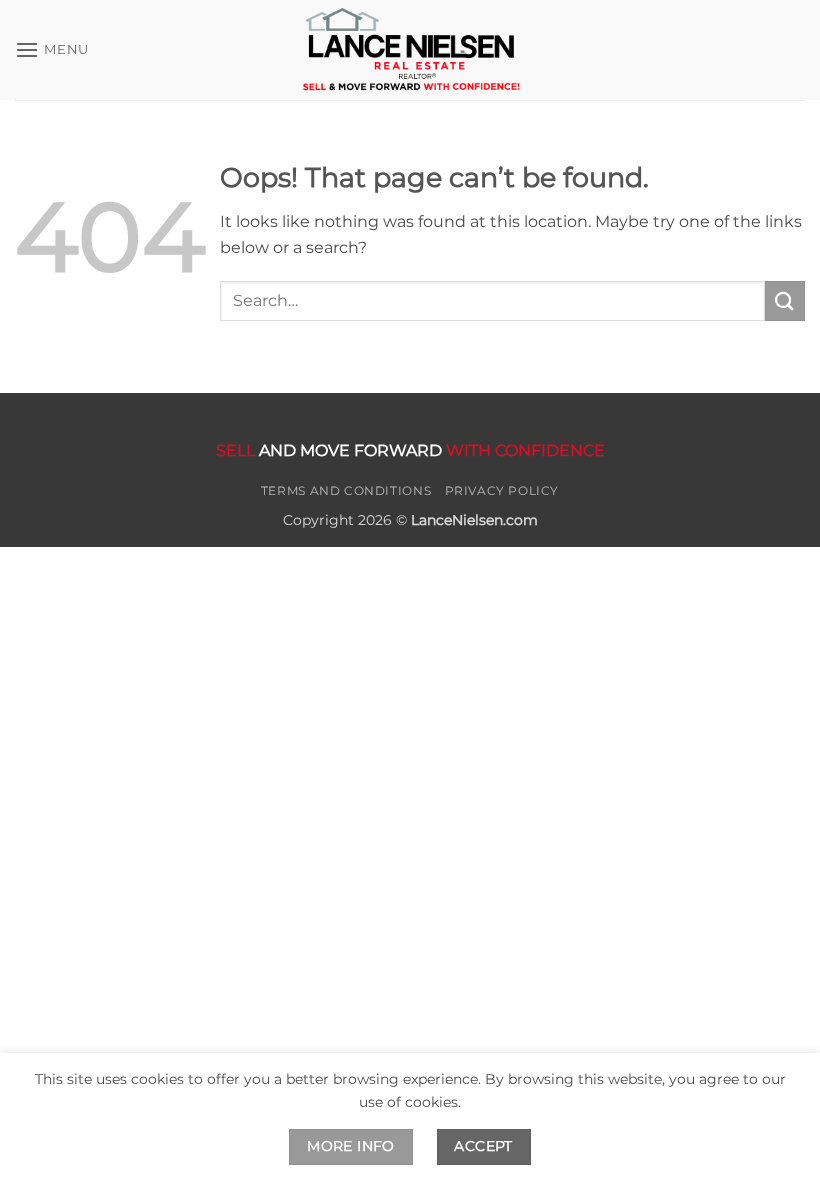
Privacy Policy (502, 490)
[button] (52, 49)
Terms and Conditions (346, 490)
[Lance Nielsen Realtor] (410, 49)
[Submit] (785, 300)
